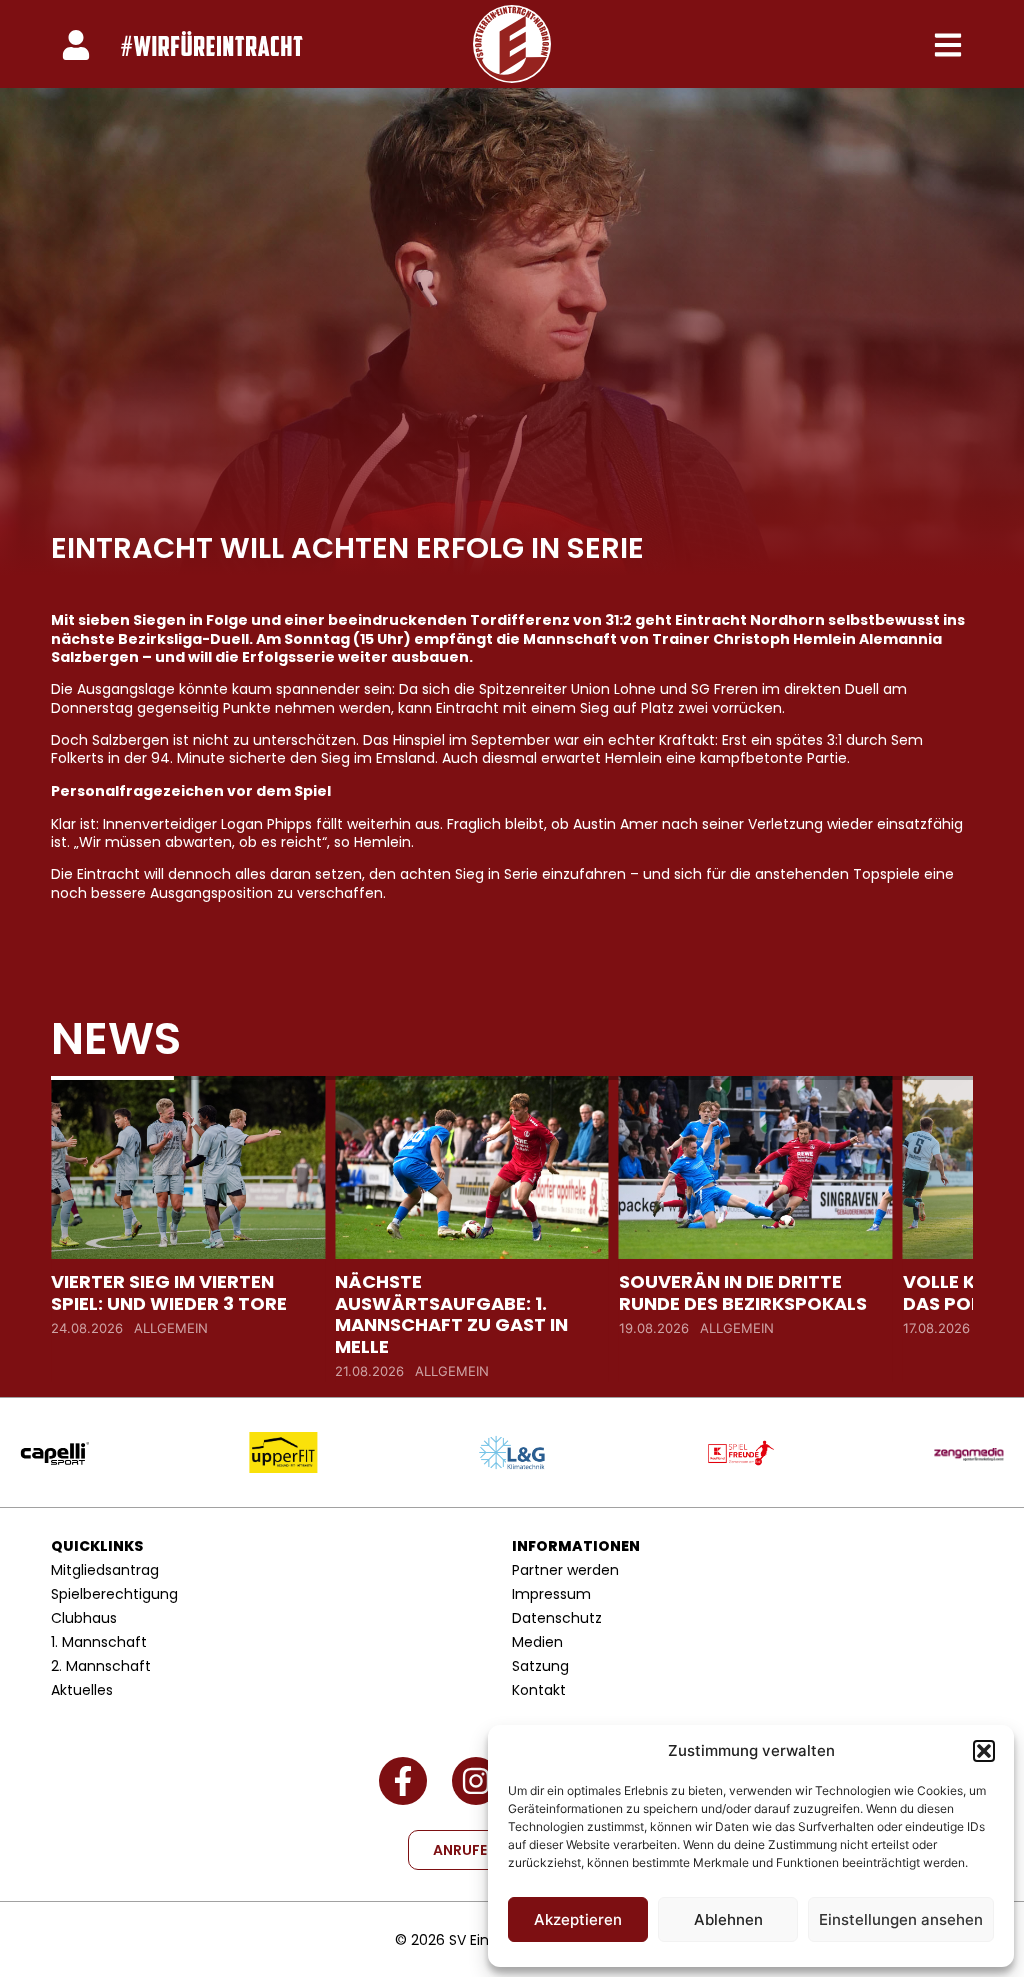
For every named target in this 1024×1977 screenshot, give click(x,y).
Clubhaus (84, 1618)
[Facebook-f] (403, 1781)
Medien (537, 1642)
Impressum (551, 1594)
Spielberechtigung (114, 1594)
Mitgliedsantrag (105, 1570)
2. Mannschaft (101, 1666)
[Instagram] (476, 1781)
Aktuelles (82, 1690)
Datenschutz (557, 1618)
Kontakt (539, 1690)
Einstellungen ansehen (901, 1919)
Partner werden (565, 1570)
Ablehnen (728, 1919)
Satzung (540, 1666)
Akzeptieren (578, 1919)
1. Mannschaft (99, 1642)
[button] (984, 1751)
